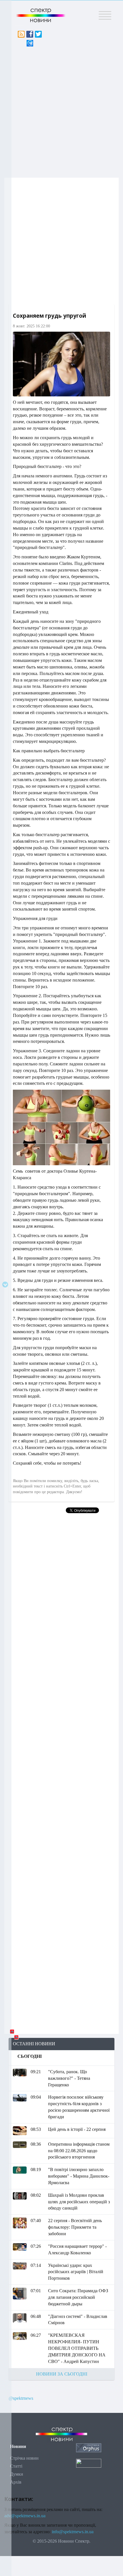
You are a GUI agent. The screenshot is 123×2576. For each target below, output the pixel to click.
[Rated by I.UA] (89, 2463)
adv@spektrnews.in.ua (25, 2516)
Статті (16, 2466)
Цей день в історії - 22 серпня (77, 2129)
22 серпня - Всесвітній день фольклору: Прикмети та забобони (75, 2227)
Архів (16, 2482)
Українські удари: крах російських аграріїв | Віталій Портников (76, 2272)
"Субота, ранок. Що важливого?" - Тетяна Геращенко (69, 2078)
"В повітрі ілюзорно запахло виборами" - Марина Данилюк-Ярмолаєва (79, 2176)
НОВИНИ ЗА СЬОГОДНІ (62, 2374)
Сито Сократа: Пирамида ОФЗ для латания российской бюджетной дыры (78, 2297)
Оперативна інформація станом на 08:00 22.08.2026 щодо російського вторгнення (79, 2151)
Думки (17, 2474)
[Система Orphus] (89, 2447)
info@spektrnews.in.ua (73, 2532)
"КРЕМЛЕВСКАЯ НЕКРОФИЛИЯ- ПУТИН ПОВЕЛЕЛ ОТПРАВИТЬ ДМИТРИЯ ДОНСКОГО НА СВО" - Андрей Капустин (77, 2348)
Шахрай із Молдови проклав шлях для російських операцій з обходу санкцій (79, 2202)
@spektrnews (21, 2398)
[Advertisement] (61, 111)
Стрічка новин (24, 2458)
